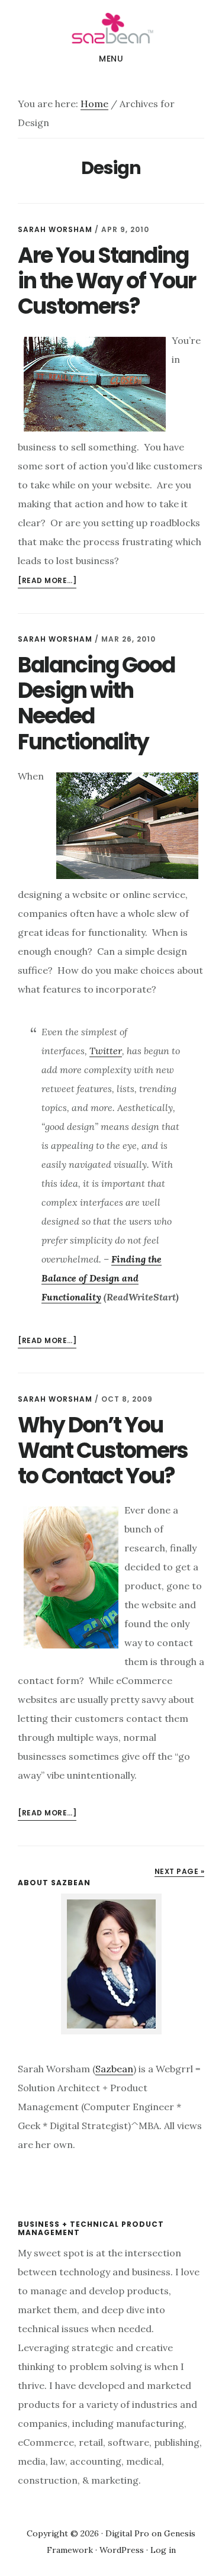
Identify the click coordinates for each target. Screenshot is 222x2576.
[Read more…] (47, 582)
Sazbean (111, 26)
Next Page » (180, 1871)
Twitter (106, 1051)
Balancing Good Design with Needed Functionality (96, 703)
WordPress (122, 2550)
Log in (163, 2550)
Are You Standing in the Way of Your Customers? (107, 281)
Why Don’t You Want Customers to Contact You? (103, 1450)
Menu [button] (111, 59)
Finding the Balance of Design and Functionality (102, 1278)
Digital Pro (127, 2533)
